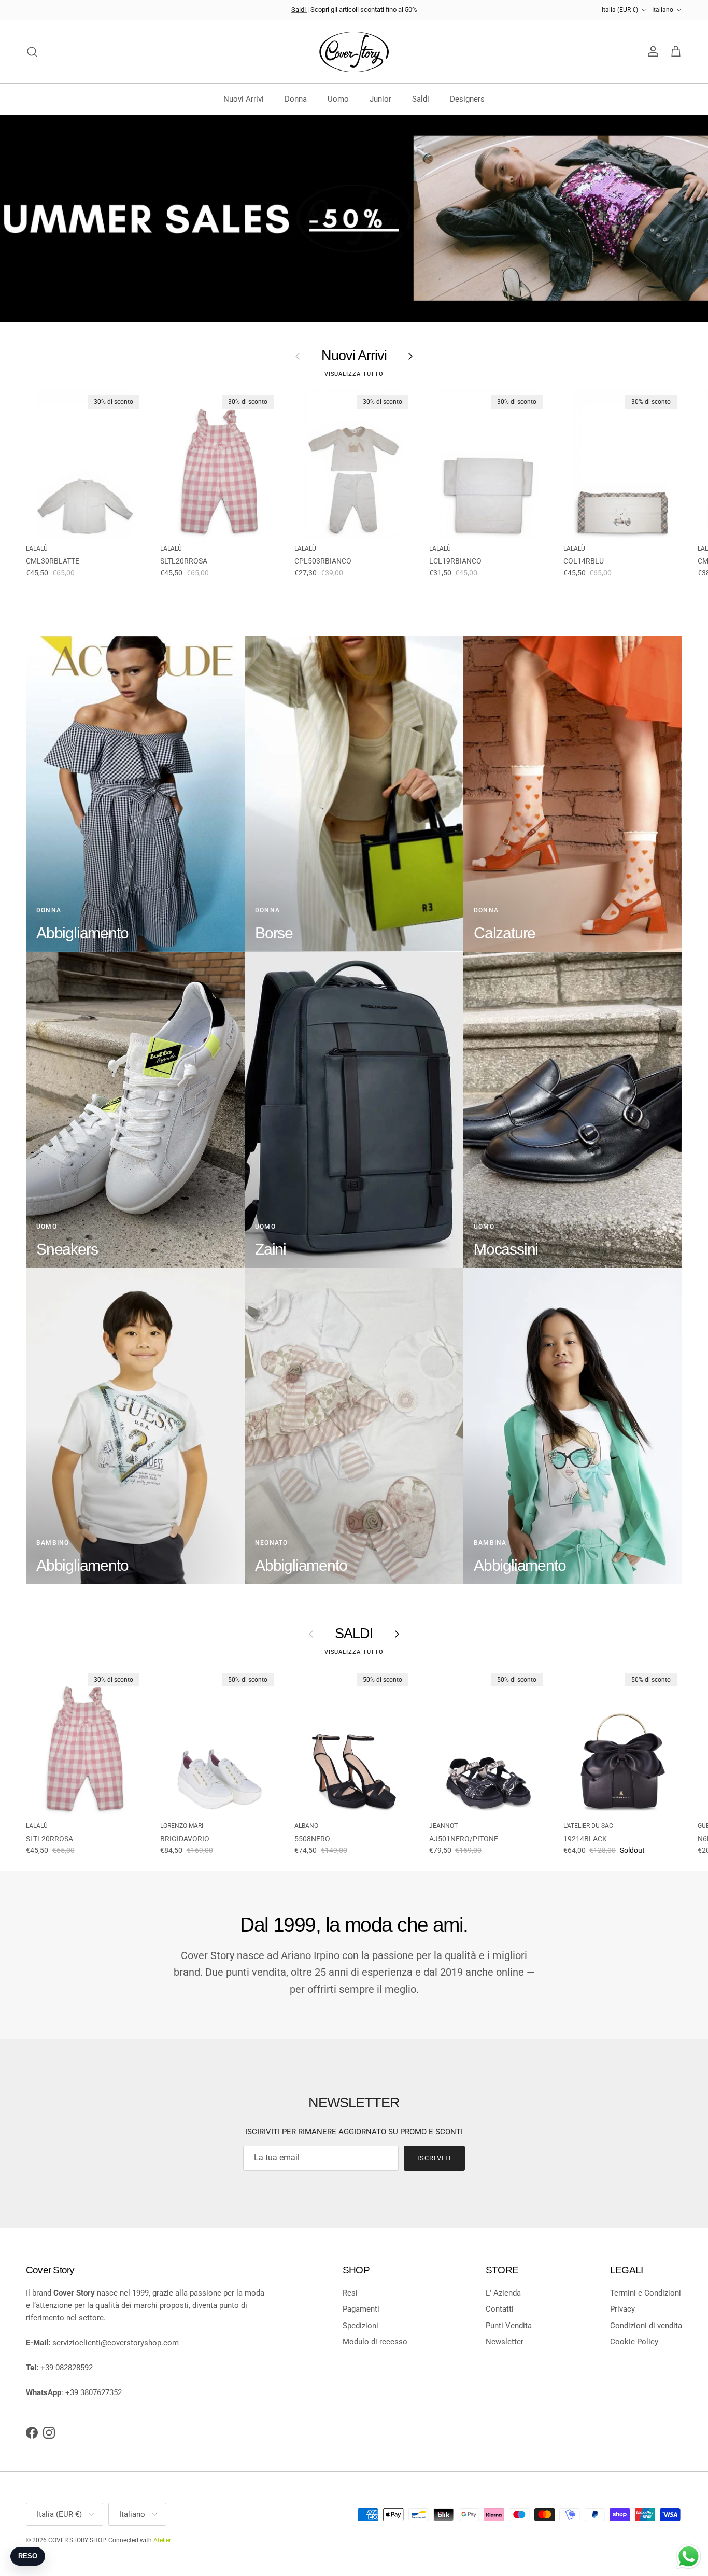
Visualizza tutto (354, 374)
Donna (296, 99)
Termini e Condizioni (646, 2293)
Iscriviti (434, 2158)
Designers (467, 99)
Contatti (500, 2309)
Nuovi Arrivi (244, 99)
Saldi (299, 10)
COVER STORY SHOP (77, 2540)
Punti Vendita (509, 2326)
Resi (350, 2293)
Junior (380, 99)
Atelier (162, 2540)
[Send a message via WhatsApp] (689, 2557)
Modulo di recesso (375, 2342)
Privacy (622, 2309)
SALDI (354, 1634)
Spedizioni (360, 2326)
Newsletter (505, 2342)
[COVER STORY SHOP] (354, 52)
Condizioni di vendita (646, 2326)
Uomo (338, 99)
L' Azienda (503, 2293)
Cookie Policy (634, 2342)
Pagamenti (361, 2309)
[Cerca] (32, 52)
